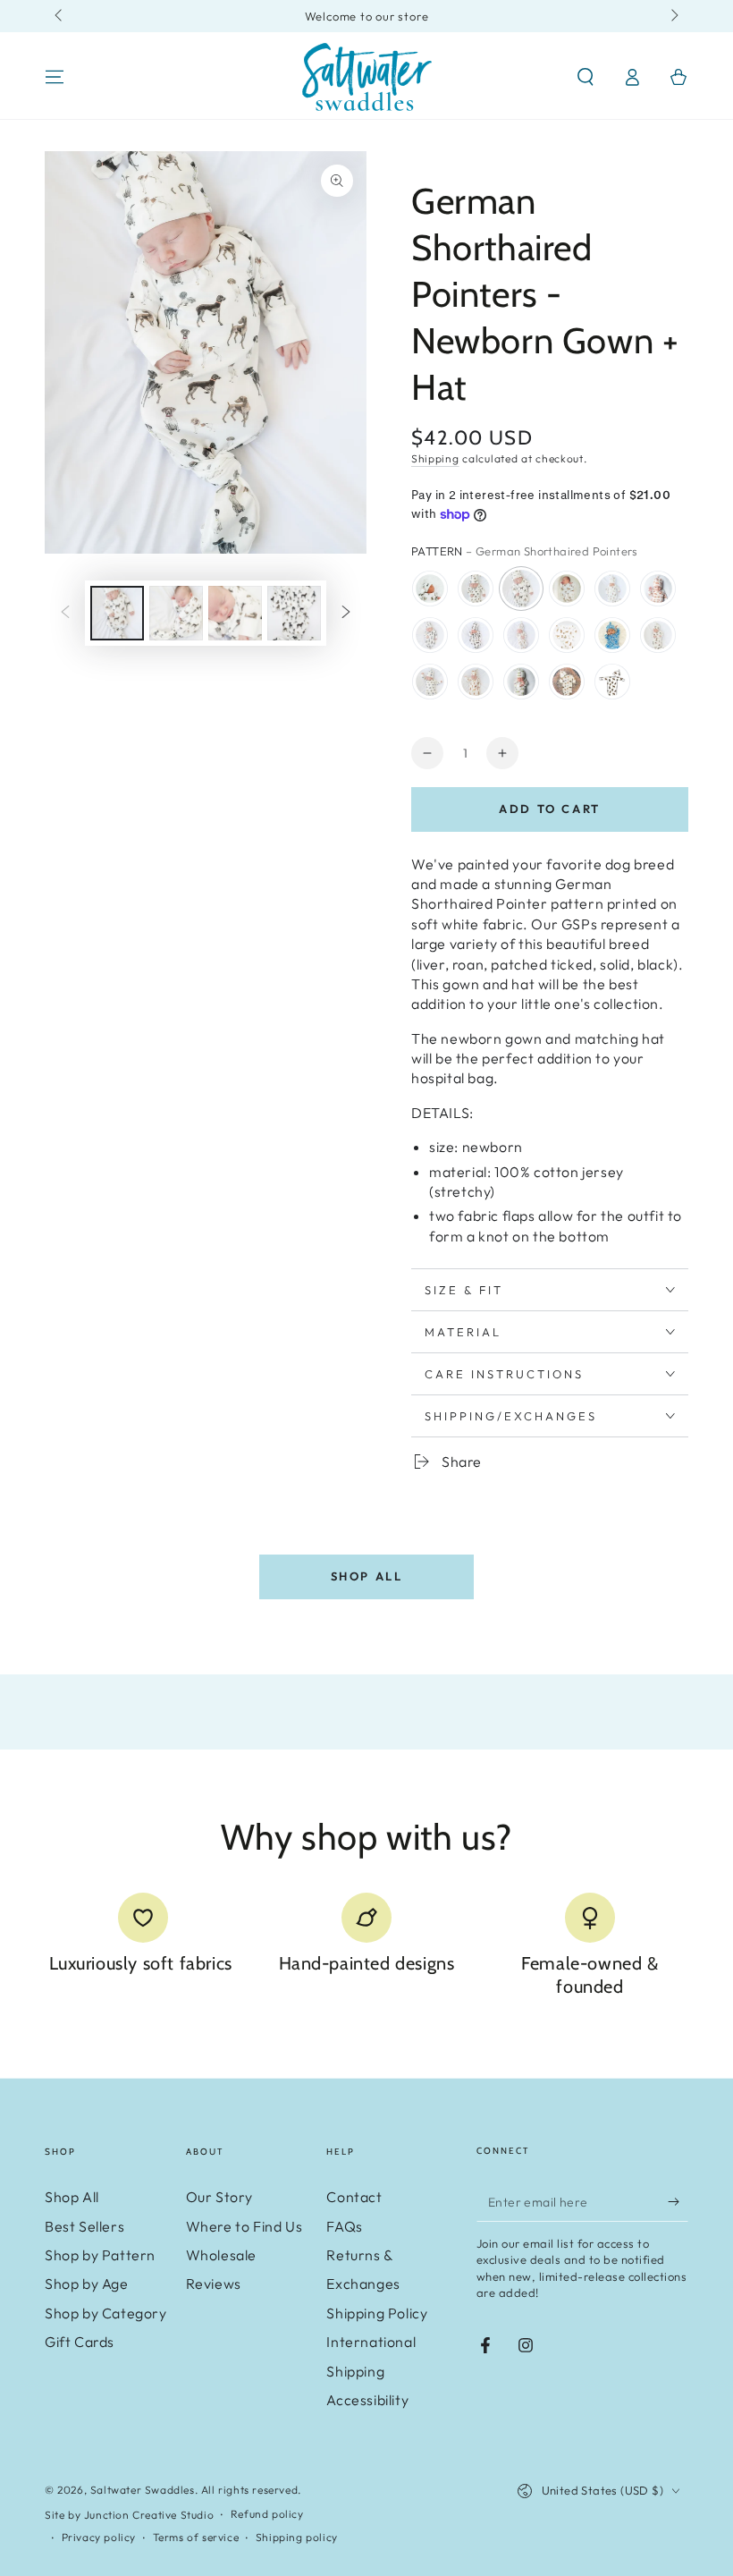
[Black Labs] (430, 635)
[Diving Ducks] (430, 589)
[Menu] (55, 77)
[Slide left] (60, 16)
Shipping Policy (377, 2313)
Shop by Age (87, 2284)
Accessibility (367, 2400)
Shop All (367, 1576)
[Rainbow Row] (521, 682)
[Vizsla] (476, 682)
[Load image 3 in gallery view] (235, 613)
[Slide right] (673, 16)
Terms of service (196, 2537)
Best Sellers (84, 2226)
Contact (354, 2197)
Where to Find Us (244, 2226)
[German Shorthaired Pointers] (521, 589)
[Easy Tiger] (658, 589)
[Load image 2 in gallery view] (176, 613)
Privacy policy (99, 2537)
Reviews (214, 2284)
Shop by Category (106, 2313)
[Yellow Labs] (521, 635)
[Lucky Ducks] (430, 682)
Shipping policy (297, 2537)
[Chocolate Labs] (476, 635)
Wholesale (221, 2255)
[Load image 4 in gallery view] (294, 613)
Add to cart (550, 809)
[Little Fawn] (612, 589)
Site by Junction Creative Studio (129, 2515)
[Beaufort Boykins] (612, 682)
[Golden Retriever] (567, 635)
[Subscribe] (678, 2201)
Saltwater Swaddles (143, 2490)
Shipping (435, 458)
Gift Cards (80, 2342)
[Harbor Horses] (567, 682)
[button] (586, 77)
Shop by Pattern (100, 2255)
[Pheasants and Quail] (567, 589)
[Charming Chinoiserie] (612, 635)
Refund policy (267, 2514)
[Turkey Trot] (476, 589)
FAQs (344, 2226)
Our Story (219, 2197)
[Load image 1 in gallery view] (117, 613)
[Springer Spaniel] (658, 635)
